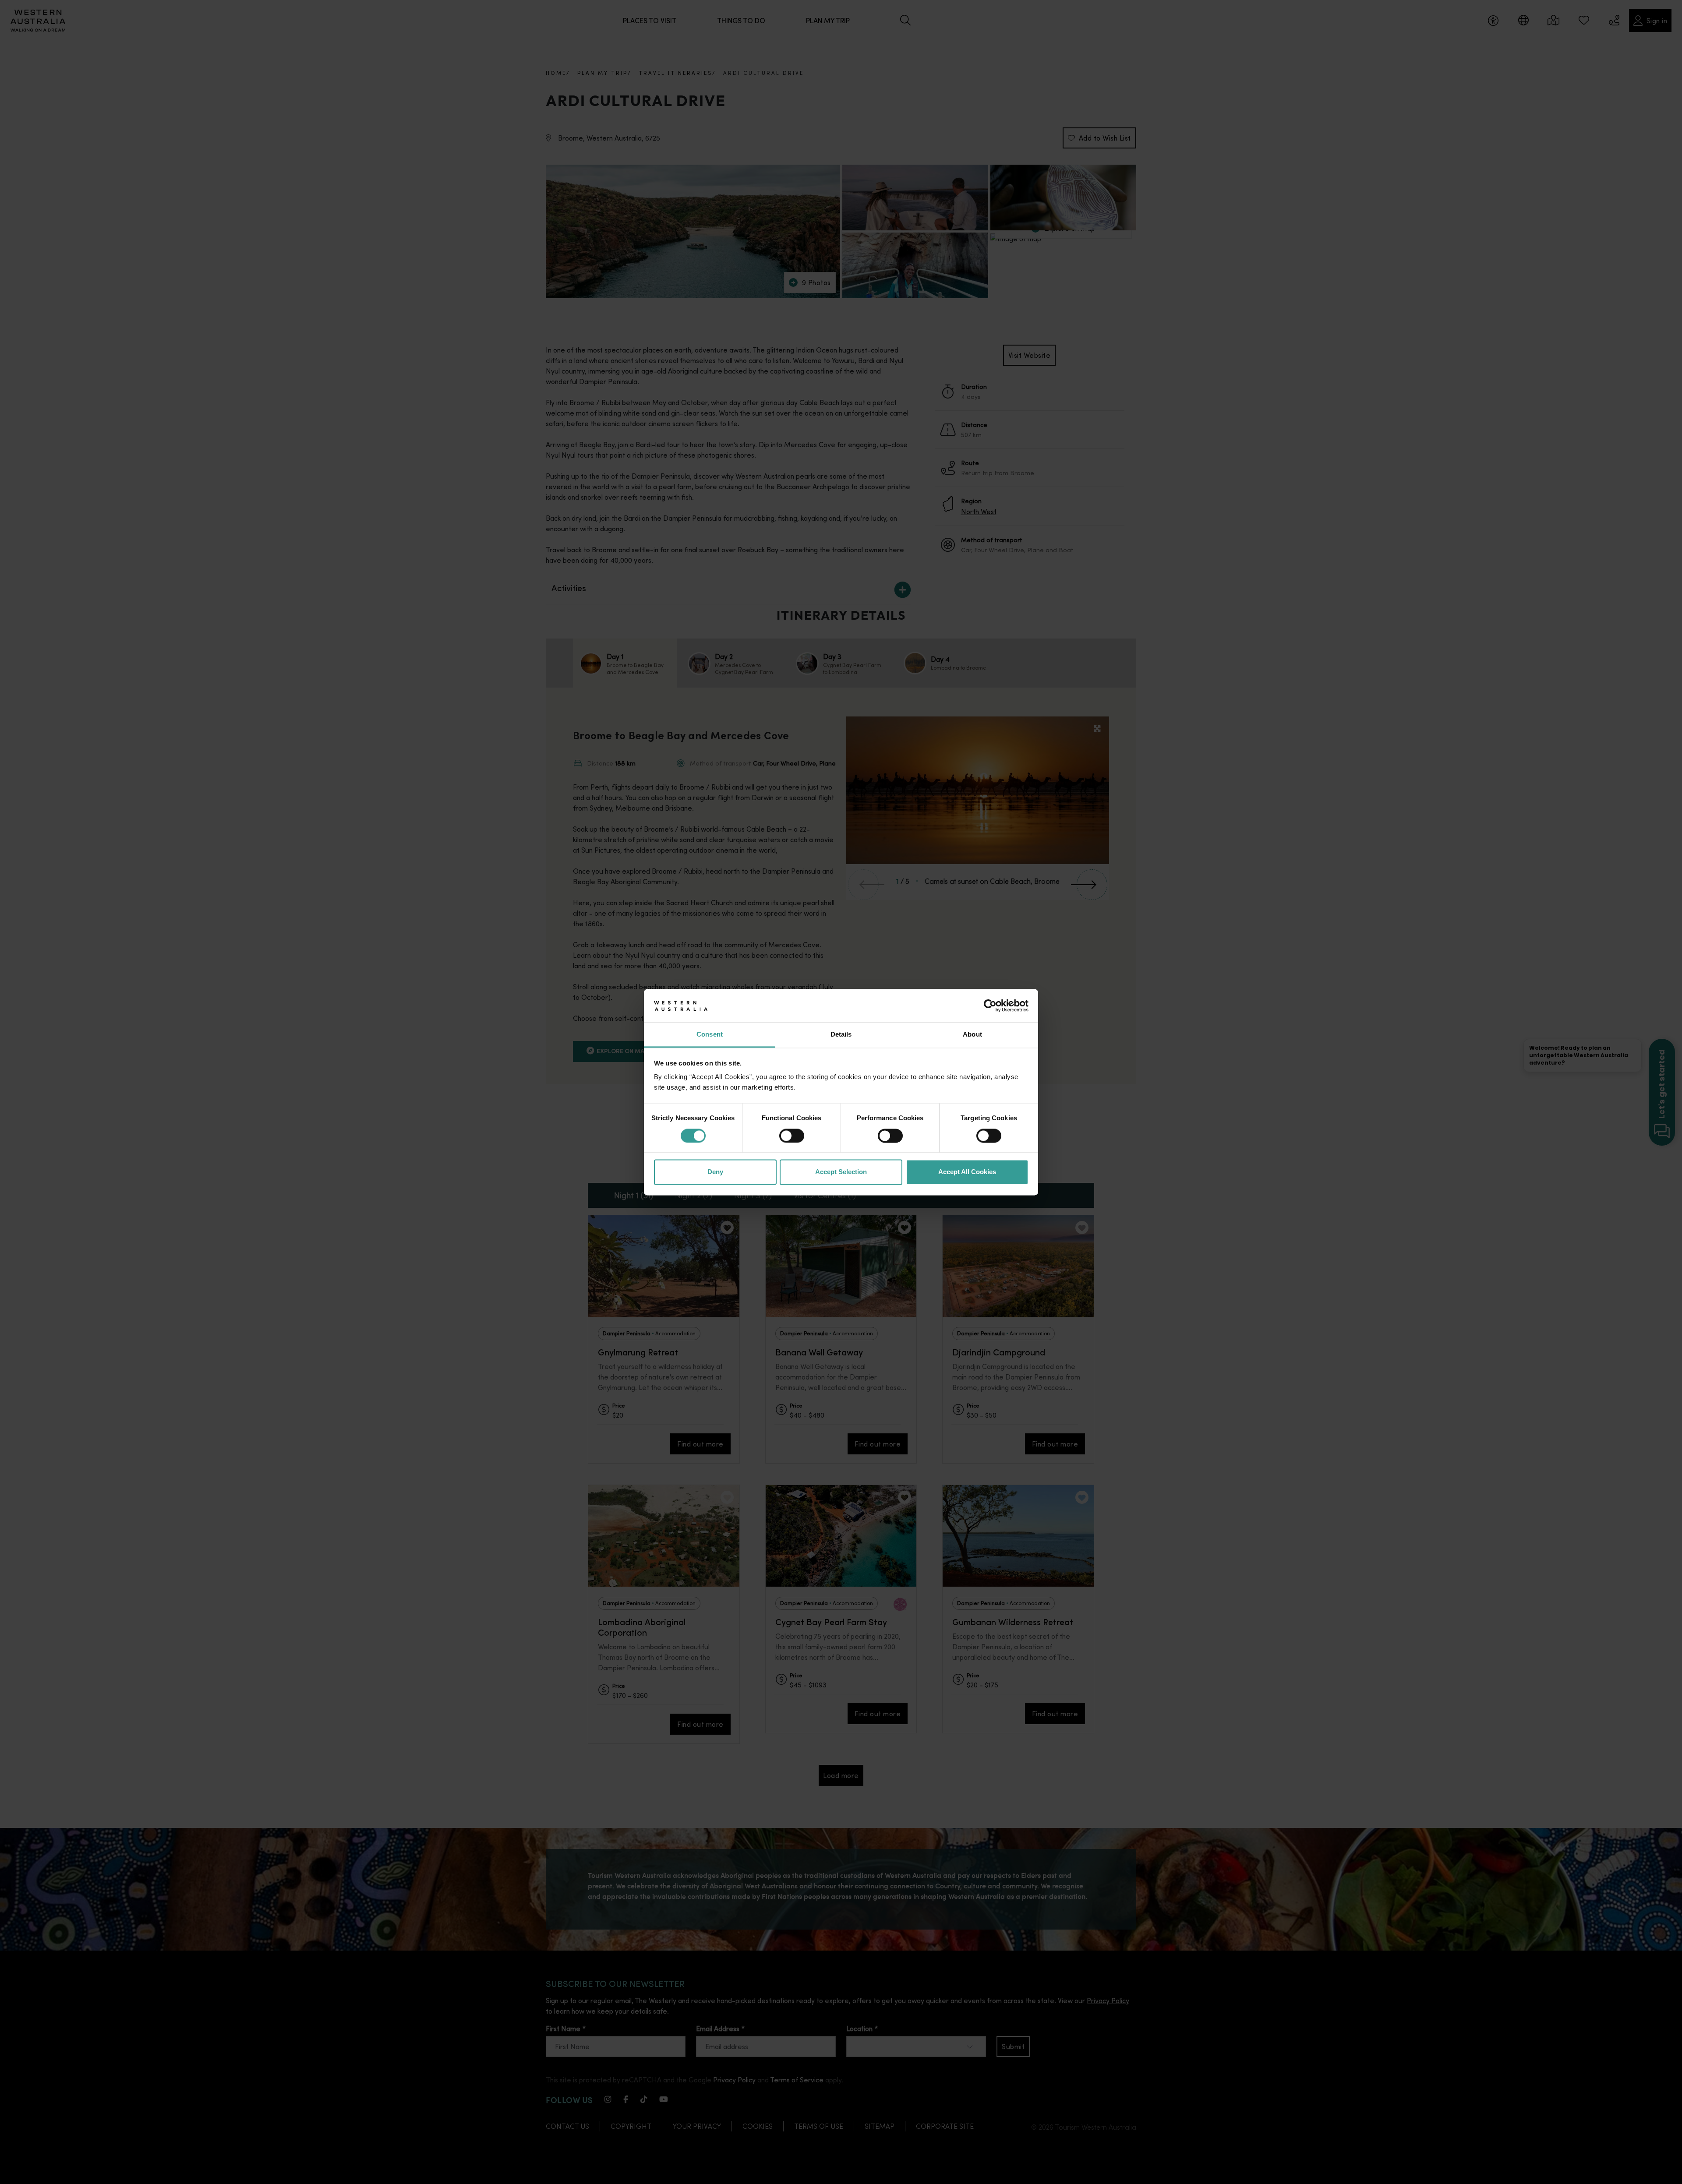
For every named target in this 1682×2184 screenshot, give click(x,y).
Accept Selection (841, 1172)
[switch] (792, 1136)
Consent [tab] (710, 1035)
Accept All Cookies (967, 1172)
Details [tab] (841, 1035)
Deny (715, 1172)
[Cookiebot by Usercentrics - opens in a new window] (990, 1006)
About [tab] (972, 1035)
